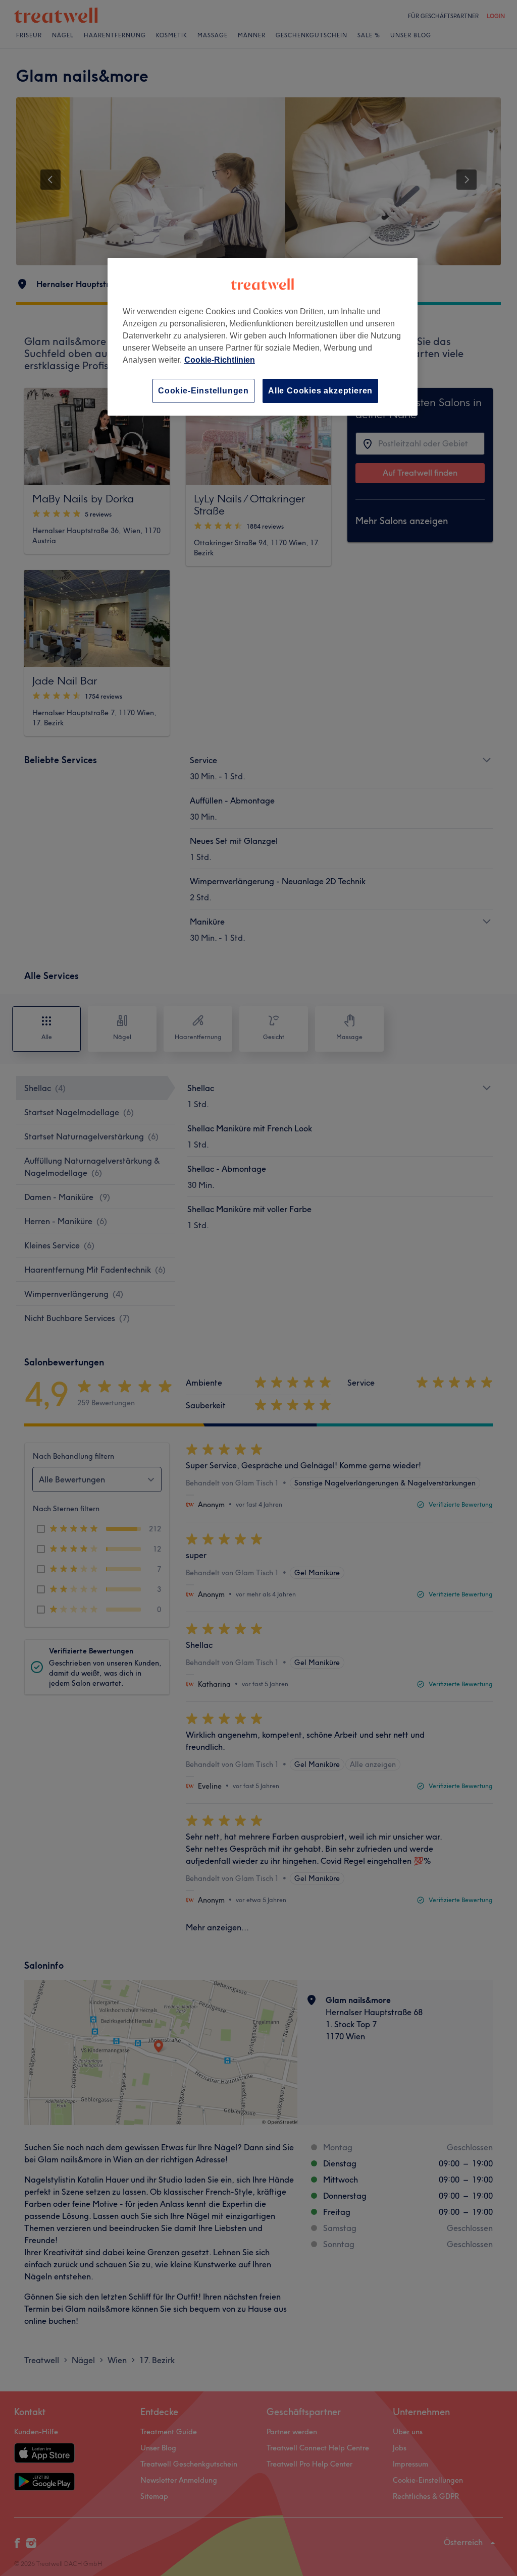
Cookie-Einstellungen (203, 391)
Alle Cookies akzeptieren (320, 391)
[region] (263, 337)
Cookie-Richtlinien (220, 360)
